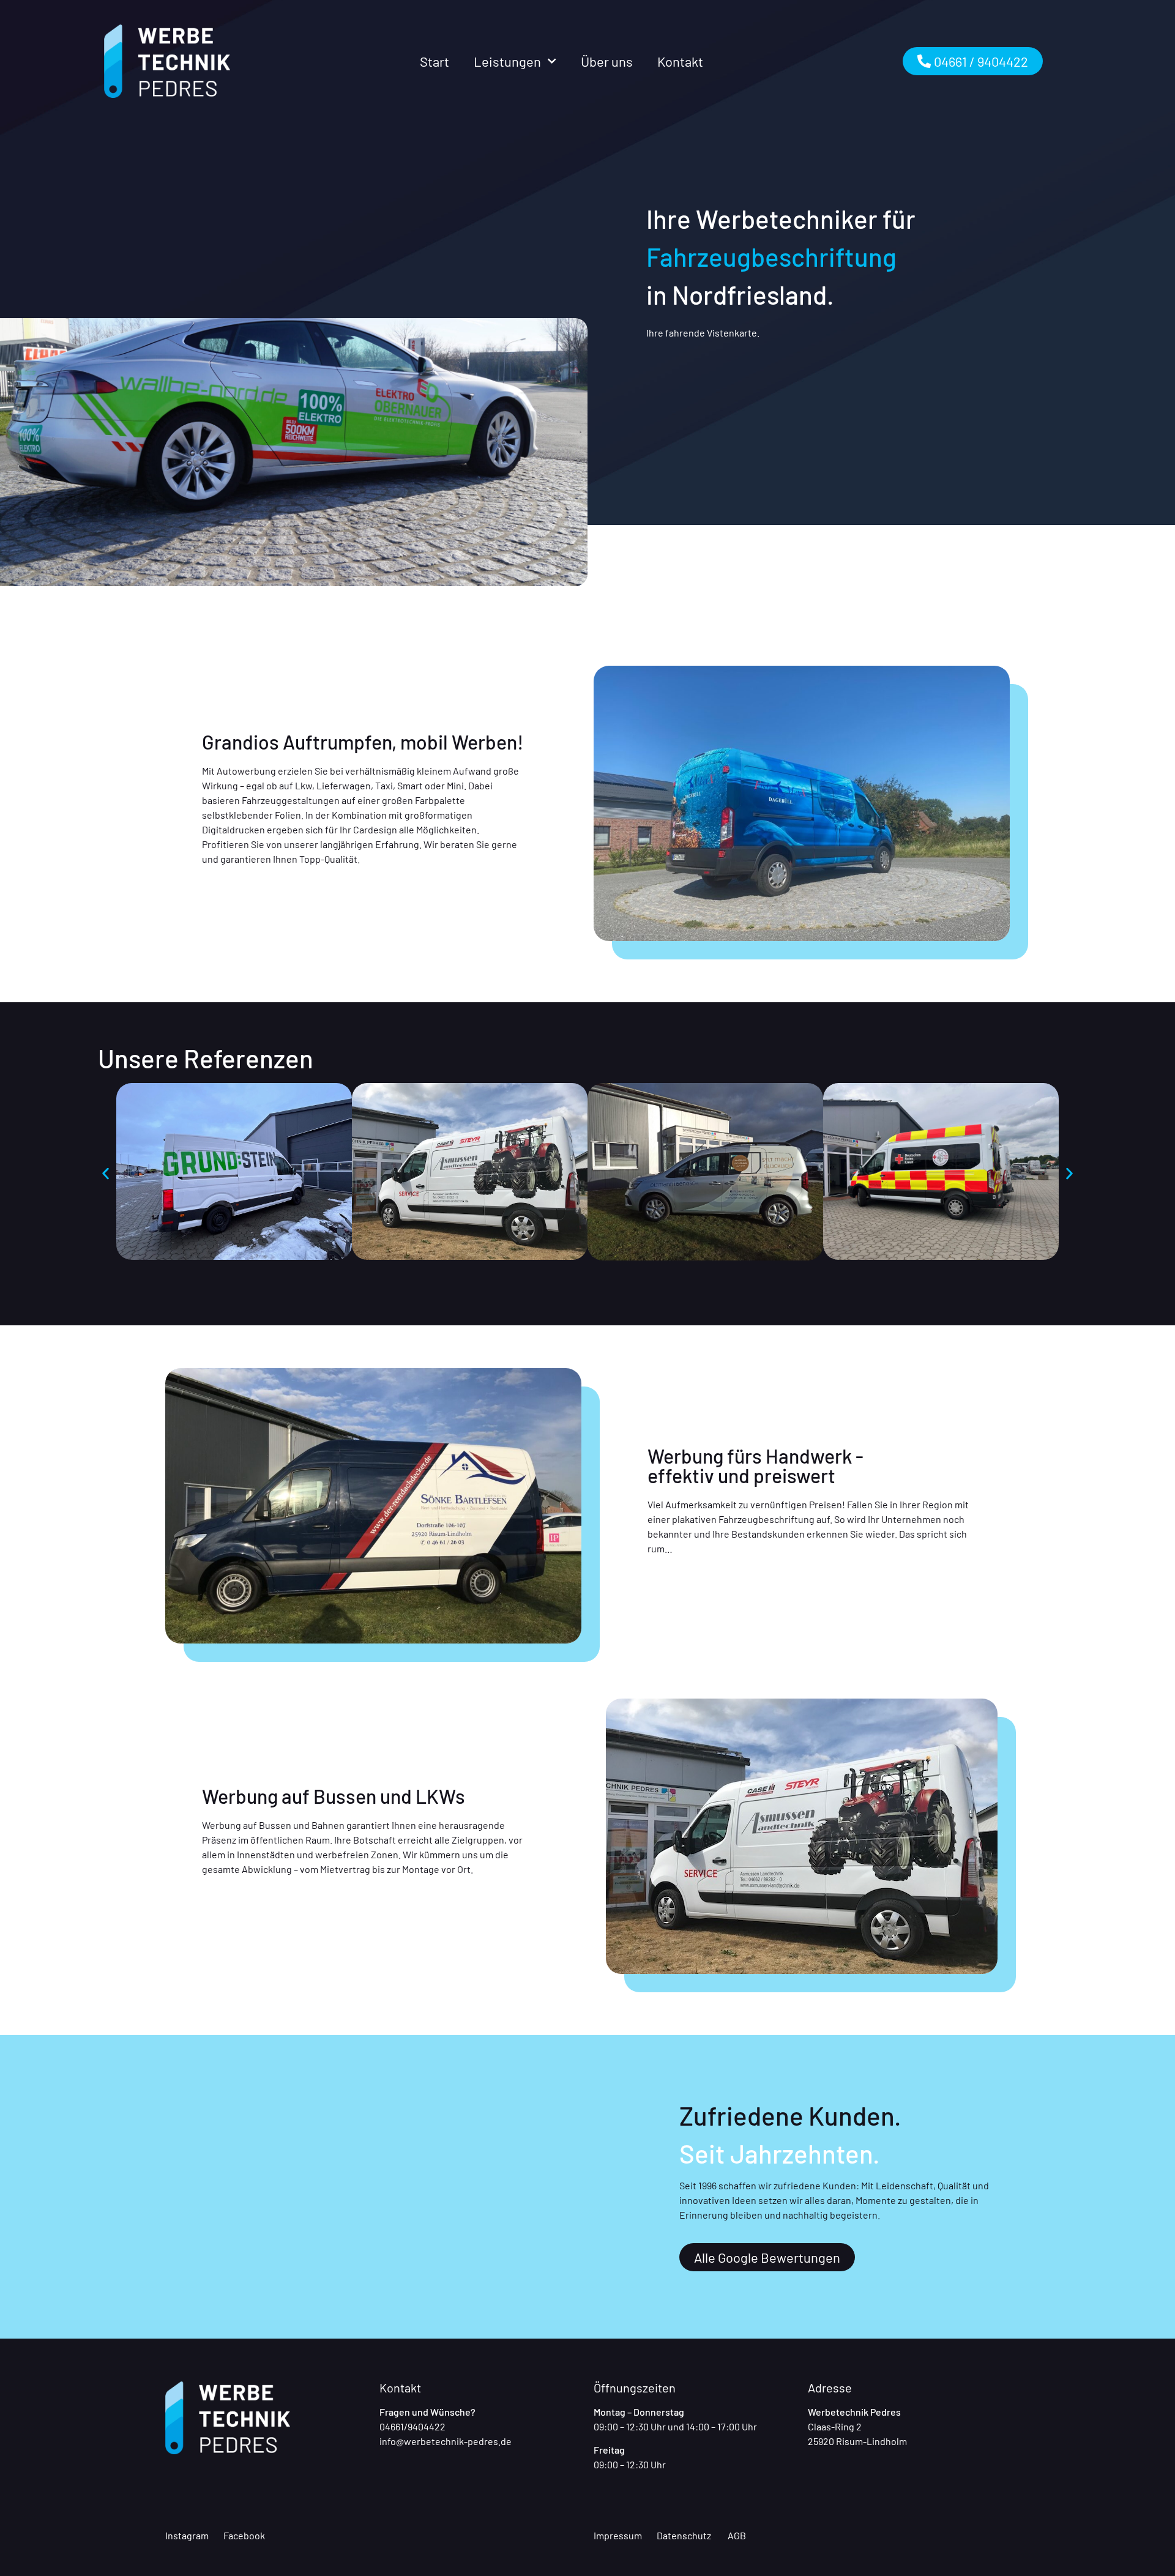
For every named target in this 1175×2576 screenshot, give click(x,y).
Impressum (618, 2535)
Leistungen (507, 61)
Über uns (607, 61)
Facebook (243, 2535)
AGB (737, 2535)
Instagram (187, 2535)
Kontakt (680, 61)
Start (435, 61)
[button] (106, 1173)
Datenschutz (684, 2535)
